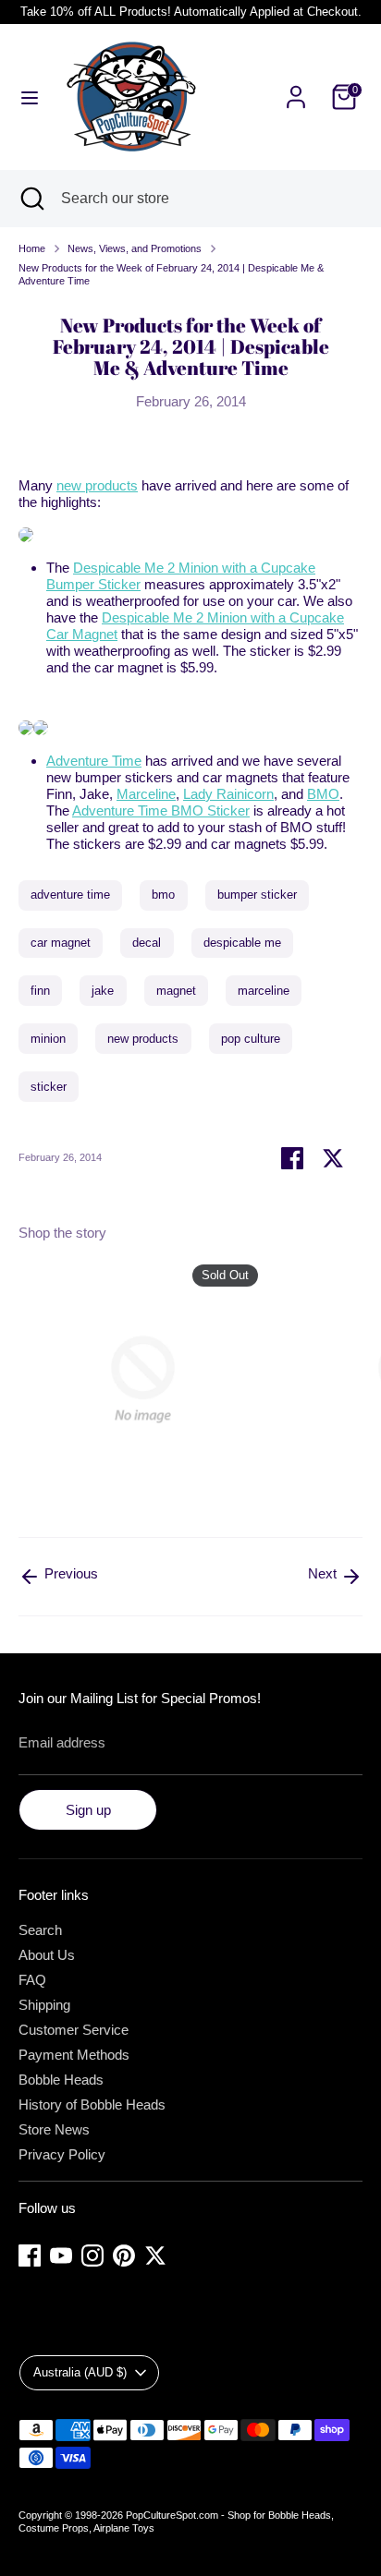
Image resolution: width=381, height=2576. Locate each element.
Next (324, 1573)
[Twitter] (155, 2256)
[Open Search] (31, 199)
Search (40, 1930)
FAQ (32, 1980)
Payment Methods (74, 2055)
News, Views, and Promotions (135, 248)
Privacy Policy (62, 2154)
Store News (54, 2129)
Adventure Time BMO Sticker (161, 810)
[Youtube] (61, 2256)
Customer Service (74, 2030)
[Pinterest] (124, 2256)
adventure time (70, 895)
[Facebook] (30, 2256)
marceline (264, 991)
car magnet (61, 943)
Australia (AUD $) (80, 2372)
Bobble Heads (61, 2080)
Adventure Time (94, 761)
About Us (47, 1955)
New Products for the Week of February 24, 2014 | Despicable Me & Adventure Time (171, 274)
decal (147, 943)
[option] (134, 1383)
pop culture (251, 1039)
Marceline (146, 794)
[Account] (296, 86)
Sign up (88, 1810)
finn (40, 991)
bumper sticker (257, 895)
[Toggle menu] (30, 97)
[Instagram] (92, 2256)
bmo (163, 895)
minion (48, 1039)
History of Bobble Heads (92, 2104)
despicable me (242, 943)
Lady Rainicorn (228, 794)
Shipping (44, 2005)
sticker (49, 1087)
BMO (323, 794)
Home (32, 248)
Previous (69, 1573)
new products (97, 485)
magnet (176, 991)
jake (103, 991)
